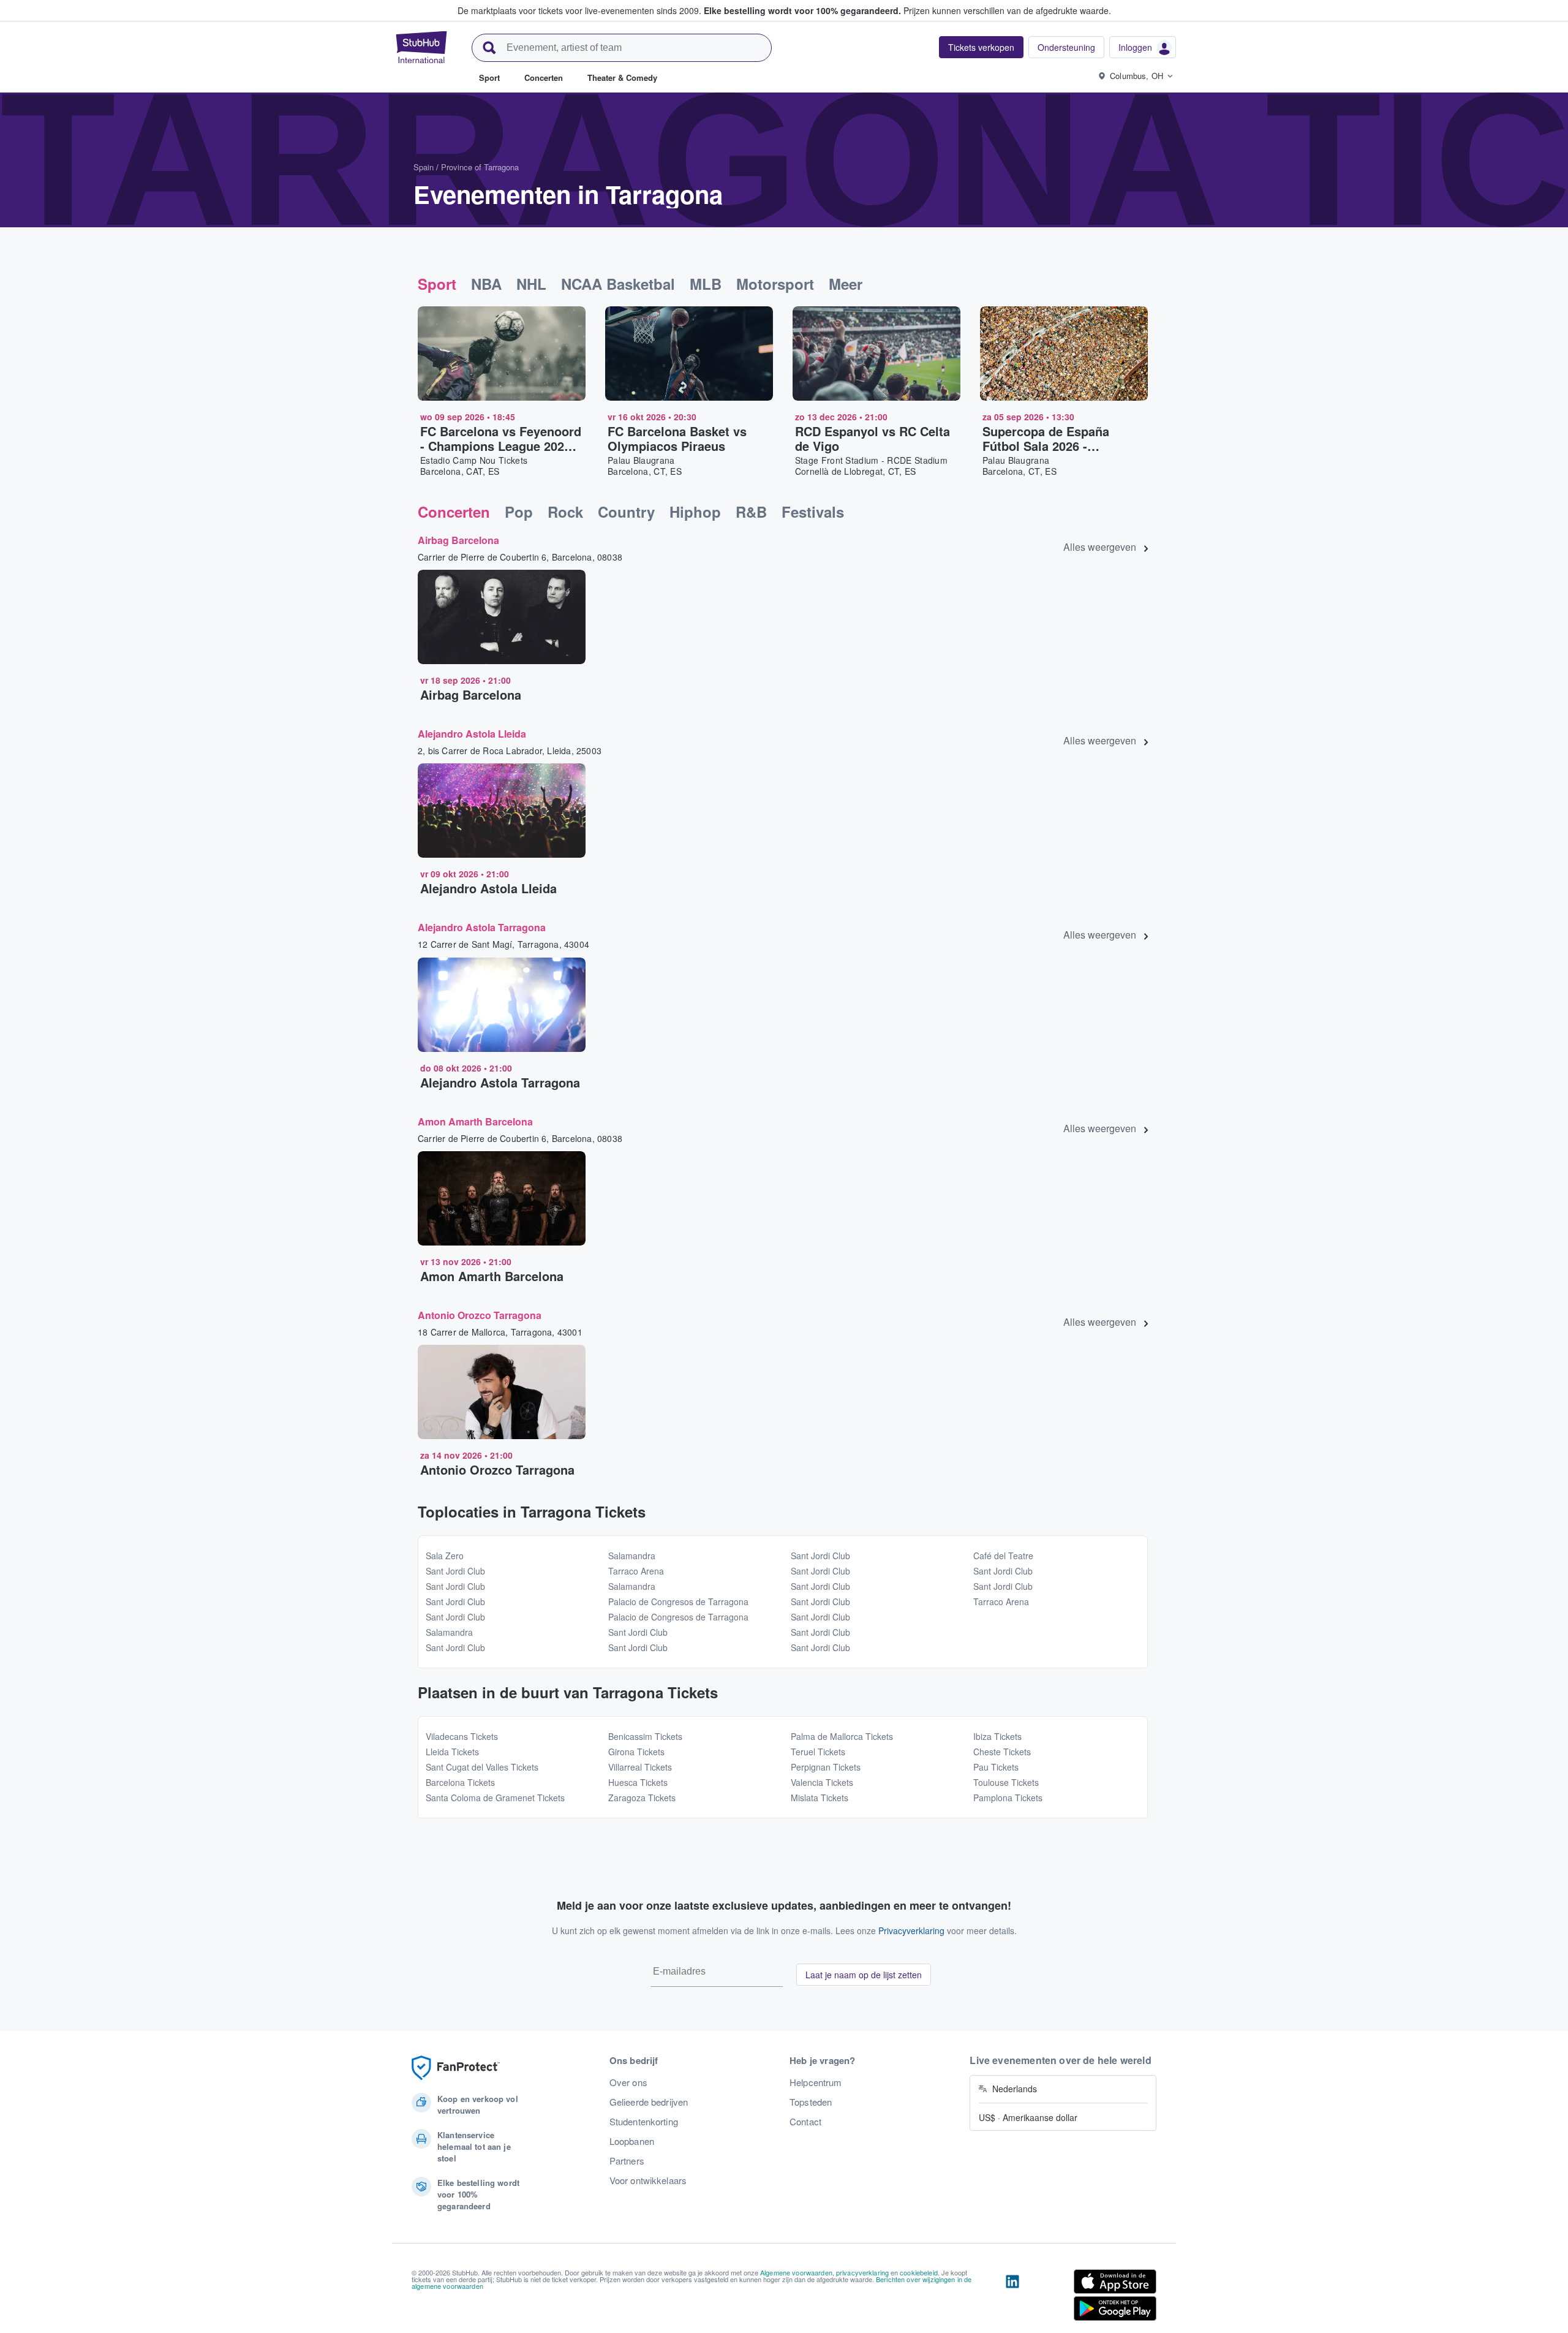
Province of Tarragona (480, 167)
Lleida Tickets (452, 1752)
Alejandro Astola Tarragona (482, 927)
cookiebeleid (919, 2272)
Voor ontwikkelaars (648, 2180)
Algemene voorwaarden (796, 2272)
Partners (627, 2161)
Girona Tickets (636, 1752)
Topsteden (811, 2102)
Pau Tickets (996, 1767)
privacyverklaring (862, 2272)
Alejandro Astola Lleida (472, 734)
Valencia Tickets (822, 1782)
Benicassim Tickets (645, 1736)
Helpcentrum (816, 2082)
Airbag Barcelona (458, 540)
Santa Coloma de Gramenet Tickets (495, 1798)
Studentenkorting (644, 2122)
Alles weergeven (1100, 547)
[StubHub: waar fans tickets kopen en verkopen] (421, 47)
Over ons (628, 2082)
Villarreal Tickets (640, 1767)
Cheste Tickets (1002, 1752)
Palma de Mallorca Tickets (842, 1736)
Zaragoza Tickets (642, 1798)
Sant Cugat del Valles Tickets (482, 1767)
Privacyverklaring (911, 1930)
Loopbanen (632, 2141)
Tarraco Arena (636, 1571)
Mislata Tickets (820, 1798)
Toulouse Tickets (1006, 1782)
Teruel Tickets (818, 1752)
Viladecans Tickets (462, 1736)
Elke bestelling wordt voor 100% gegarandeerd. (802, 10)
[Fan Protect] (456, 2068)
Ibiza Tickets (997, 1736)
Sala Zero (445, 1556)
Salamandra (449, 1632)
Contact (805, 2122)
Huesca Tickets (638, 1782)
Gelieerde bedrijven (649, 2102)
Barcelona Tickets (460, 1782)
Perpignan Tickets (826, 1767)
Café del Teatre (1003, 1556)
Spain (424, 167)
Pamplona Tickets (1008, 1798)
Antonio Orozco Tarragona (480, 1315)
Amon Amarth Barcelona (475, 1121)
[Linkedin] (1012, 2297)
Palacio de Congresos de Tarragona (678, 1601)
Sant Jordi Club (455, 1571)
